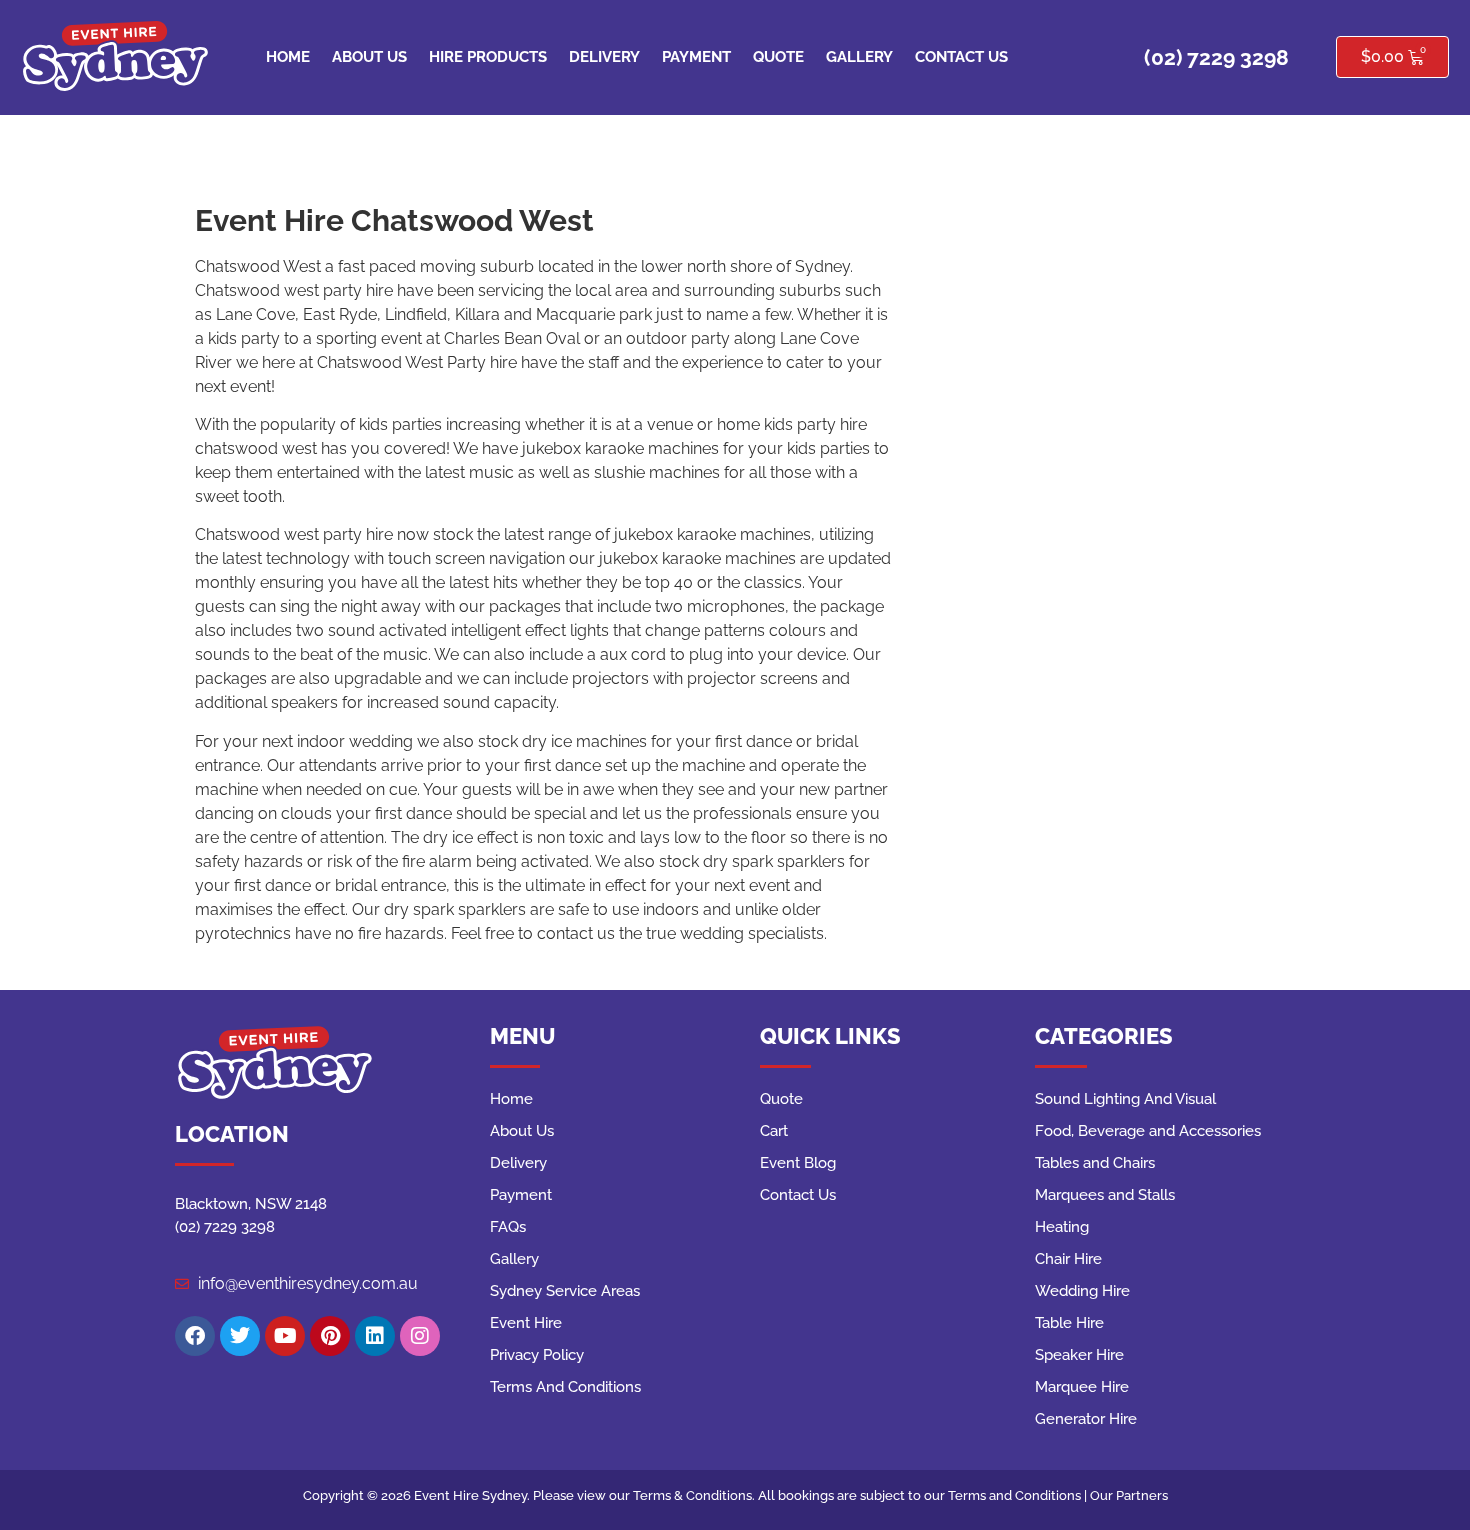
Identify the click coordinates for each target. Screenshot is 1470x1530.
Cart (774, 1131)
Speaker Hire (1079, 1355)
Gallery (859, 57)
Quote (778, 57)
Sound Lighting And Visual (1125, 1099)
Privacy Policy (537, 1355)
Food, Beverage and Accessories (1148, 1131)
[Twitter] (240, 1336)
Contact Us (961, 57)
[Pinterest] (330, 1336)
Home (288, 57)
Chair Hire (1068, 1259)
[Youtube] (285, 1336)
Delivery (604, 57)
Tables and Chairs (1095, 1163)
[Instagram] (420, 1336)
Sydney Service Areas (565, 1291)
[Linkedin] (375, 1336)
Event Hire (526, 1323)
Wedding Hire (1082, 1291)
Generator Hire (1086, 1419)
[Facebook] (195, 1336)
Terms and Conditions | (1019, 1495)
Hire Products (488, 57)
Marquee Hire (1082, 1387)
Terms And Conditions (565, 1387)
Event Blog (798, 1163)
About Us (369, 57)
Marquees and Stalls (1105, 1195)
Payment (696, 57)
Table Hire (1069, 1323)
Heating (1062, 1227)
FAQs (508, 1227)
